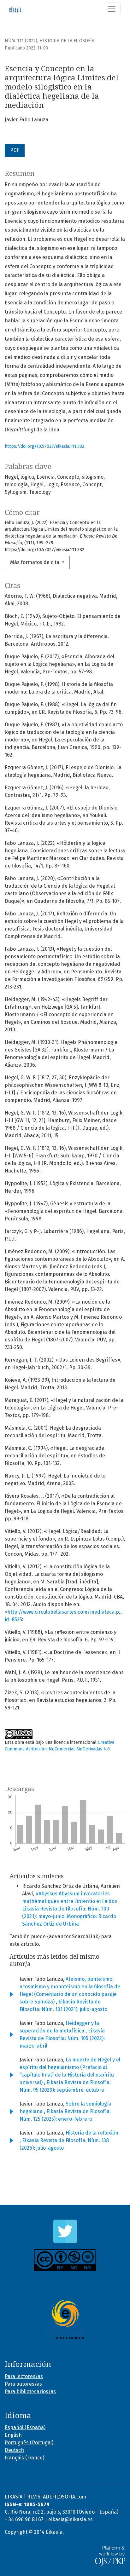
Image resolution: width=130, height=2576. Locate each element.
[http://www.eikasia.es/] (65, 2320)
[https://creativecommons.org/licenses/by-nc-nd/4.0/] (65, 2260)
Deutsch (14, 2450)
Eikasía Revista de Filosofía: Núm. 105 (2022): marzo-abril (62, 2038)
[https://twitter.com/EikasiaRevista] (65, 2231)
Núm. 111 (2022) (21, 41)
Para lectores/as (24, 2376)
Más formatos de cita (35, 562)
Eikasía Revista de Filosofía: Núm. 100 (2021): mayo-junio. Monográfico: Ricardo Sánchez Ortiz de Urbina (69, 1916)
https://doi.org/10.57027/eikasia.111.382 (44, 446)
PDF (15, 150)
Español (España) (25, 2427)
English (13, 2435)
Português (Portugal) (29, 2443)
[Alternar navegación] (112, 9)
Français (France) (24, 2458)
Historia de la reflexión (92, 2133)
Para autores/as (23, 2384)
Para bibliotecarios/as (30, 2392)
